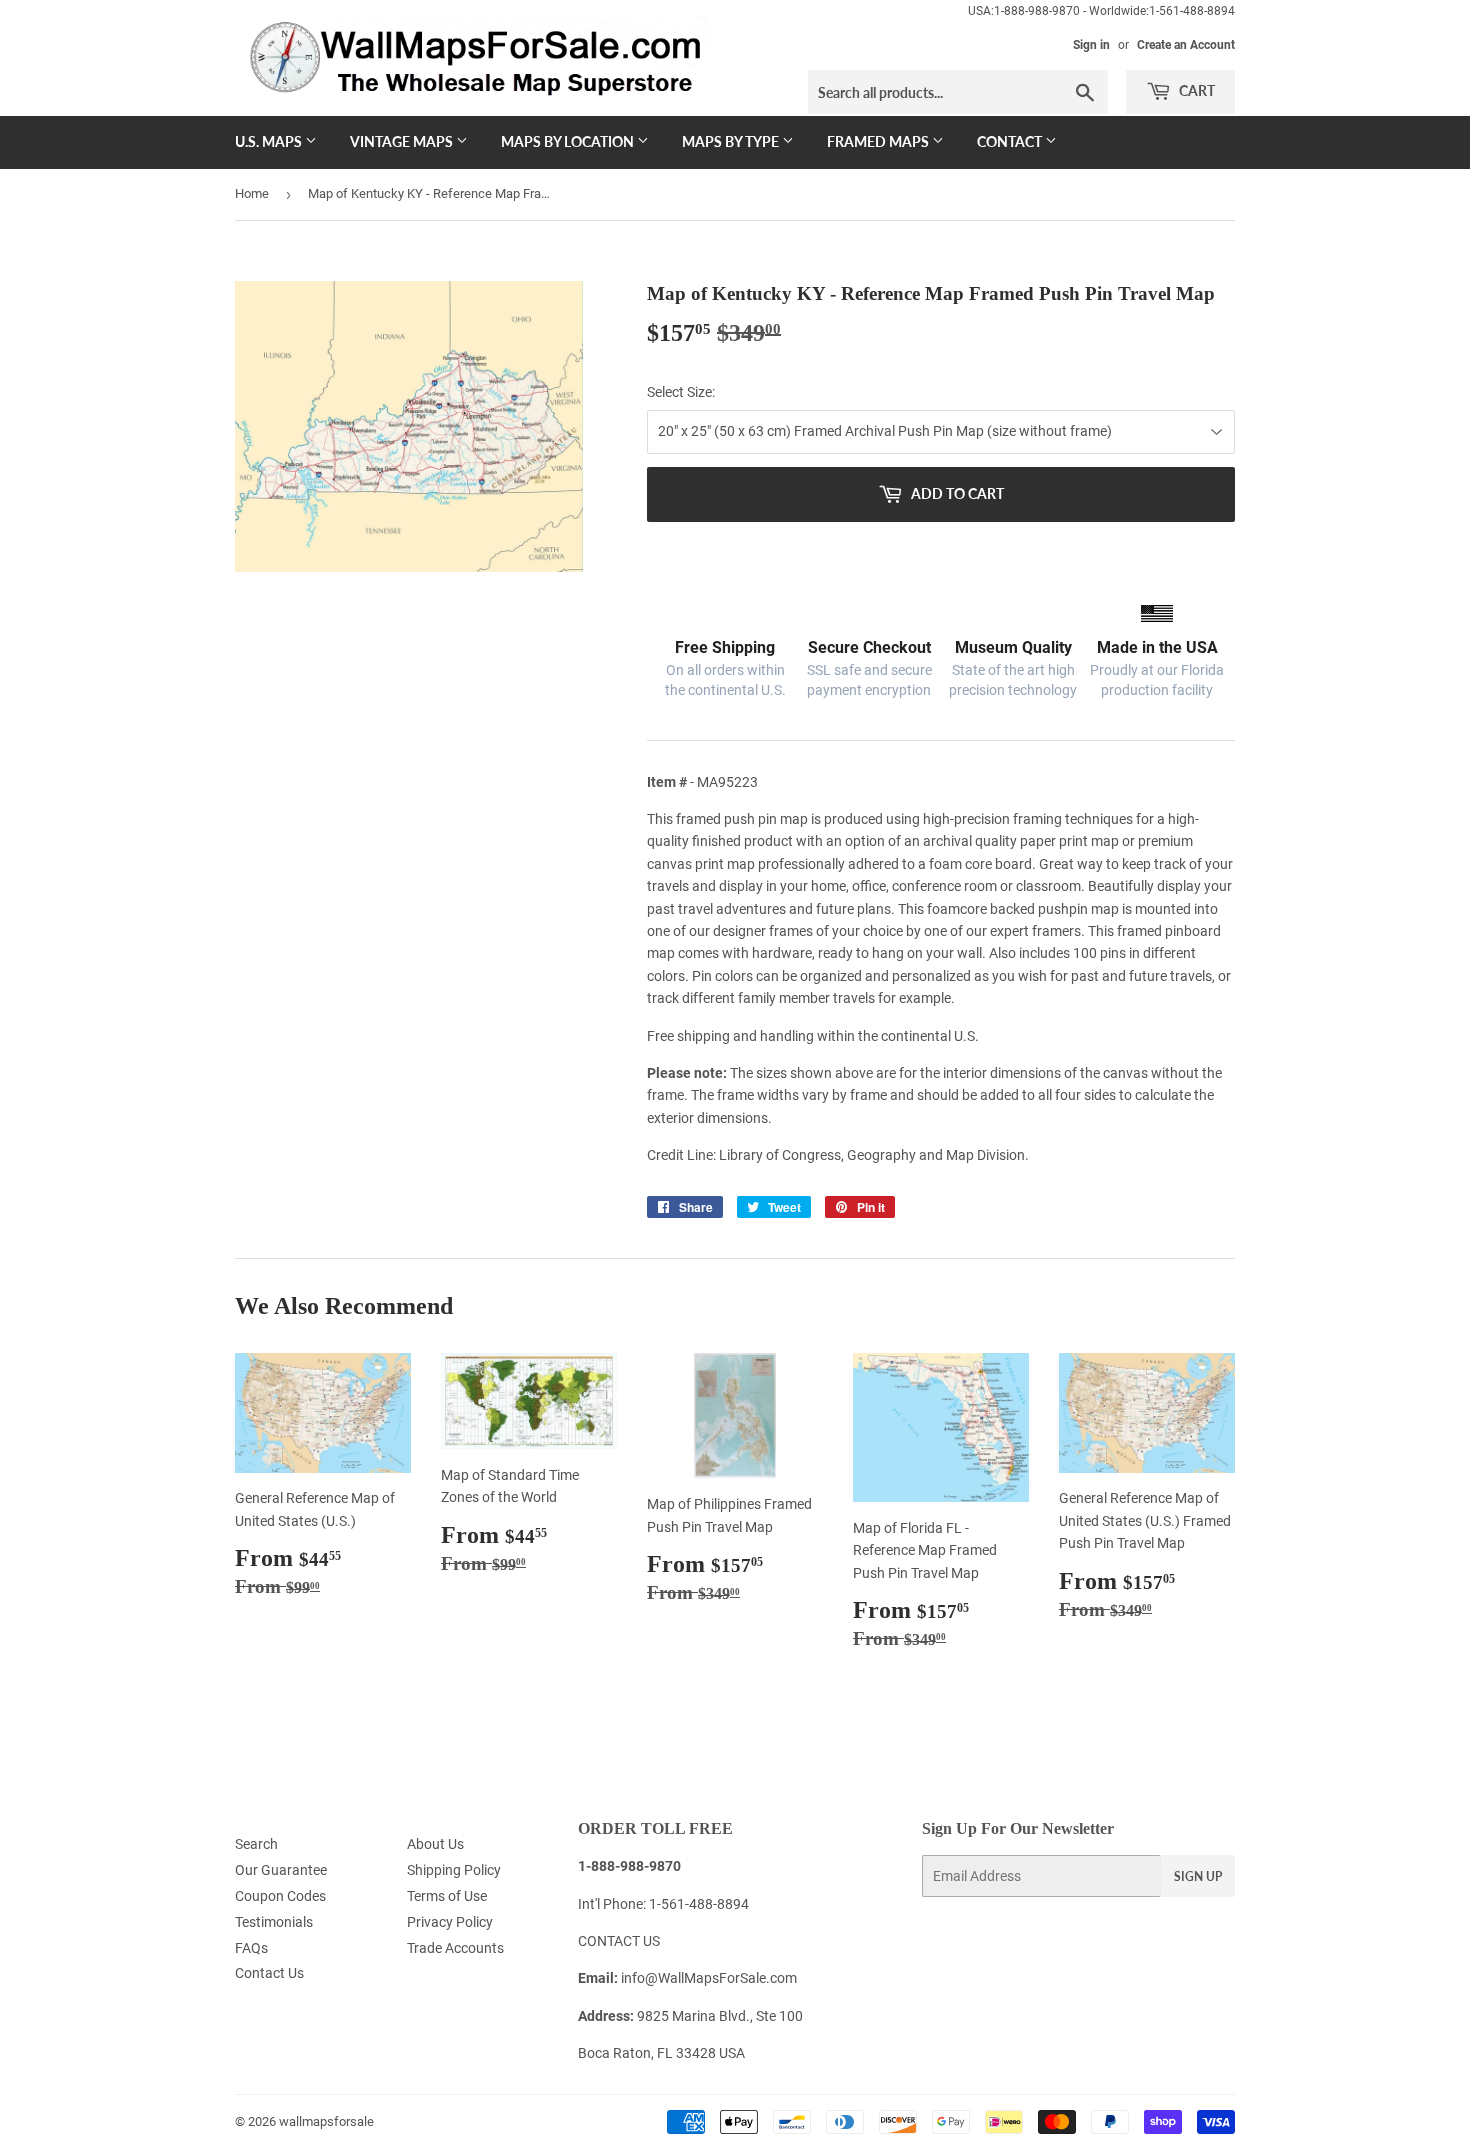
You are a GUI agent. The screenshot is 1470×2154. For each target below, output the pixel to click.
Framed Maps (879, 141)
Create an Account (1186, 45)
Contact (1011, 141)
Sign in (1091, 45)
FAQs (251, 1948)
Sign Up (1198, 1876)
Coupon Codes (280, 1896)
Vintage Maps (403, 141)
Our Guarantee (281, 1870)
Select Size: (681, 392)
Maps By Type (732, 141)
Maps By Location (569, 141)
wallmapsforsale (326, 2121)
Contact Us (269, 1973)
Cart (1195, 90)
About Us (435, 1844)
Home (252, 193)
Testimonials (274, 1922)
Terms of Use (447, 1896)
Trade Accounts (455, 1948)
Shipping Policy (454, 1870)
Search (256, 1844)
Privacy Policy (450, 1922)
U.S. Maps (270, 141)
